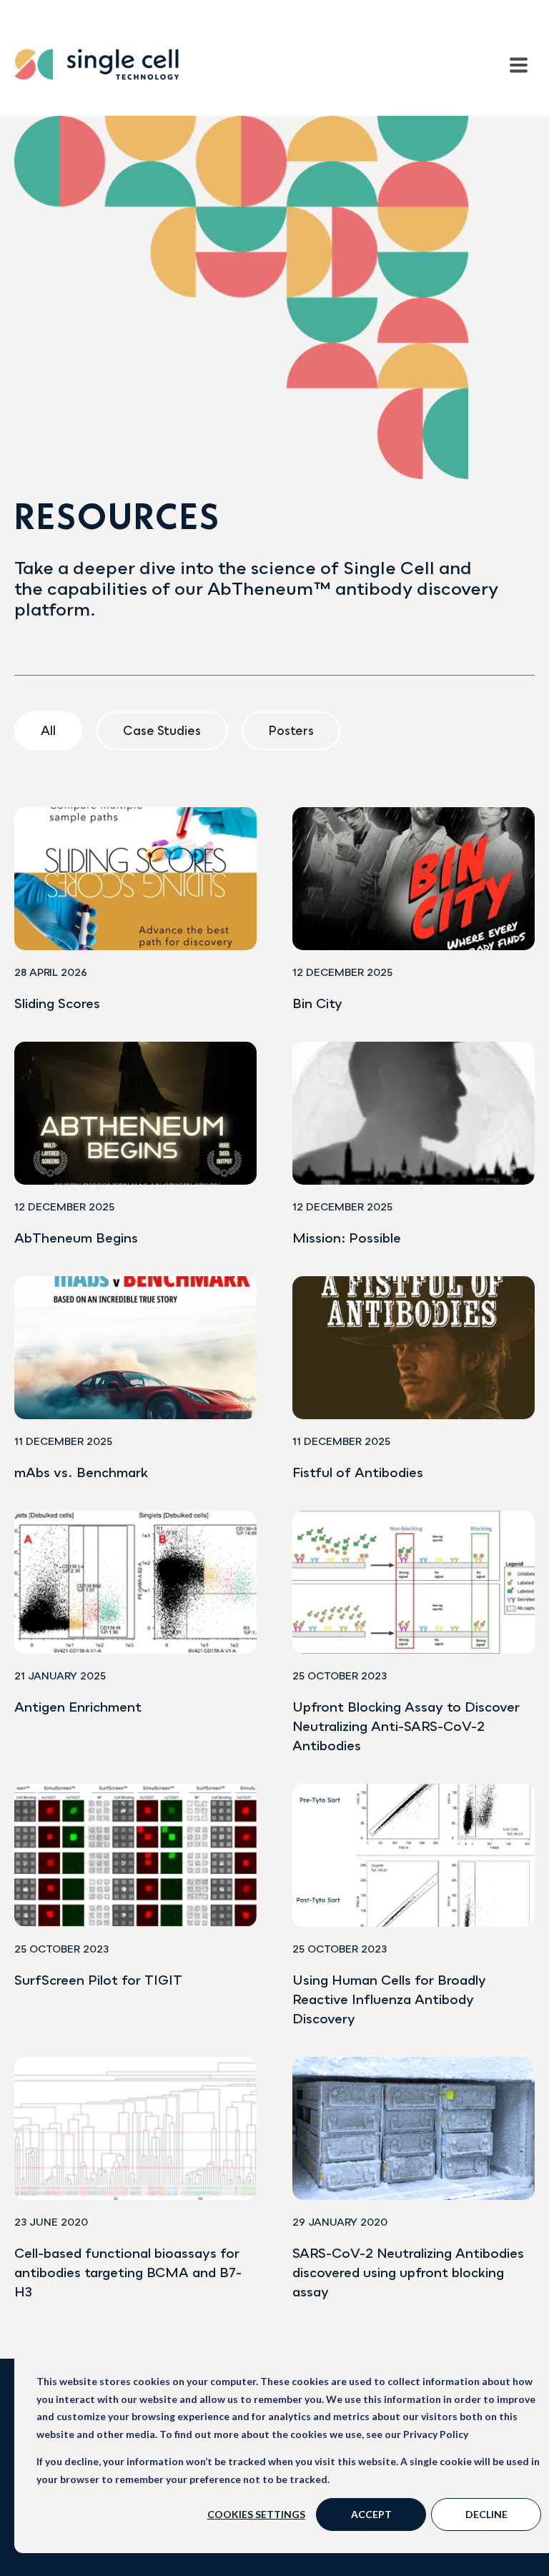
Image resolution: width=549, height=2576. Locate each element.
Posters (291, 730)
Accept (371, 2514)
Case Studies (162, 730)
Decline (486, 2514)
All (48, 730)
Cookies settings (256, 2514)
